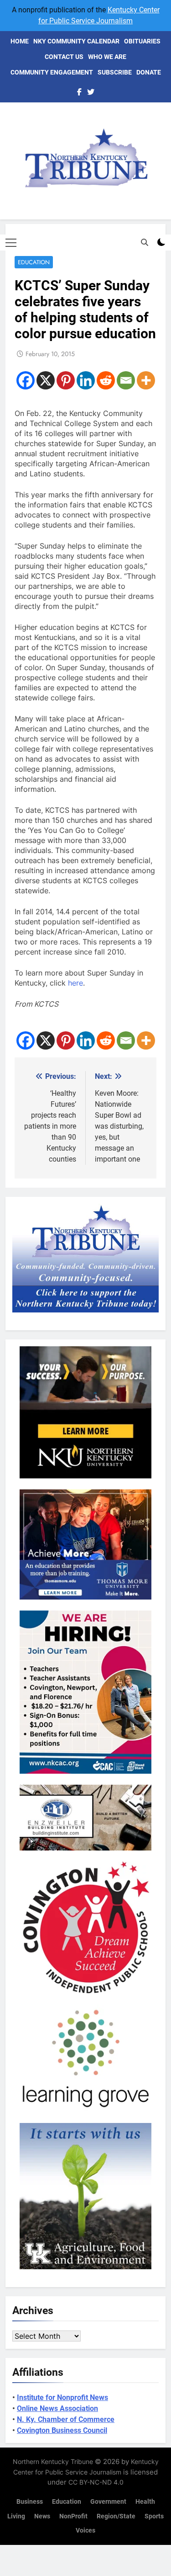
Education (34, 262)
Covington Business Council (62, 2430)
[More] (146, 380)
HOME (20, 41)
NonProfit (73, 2516)
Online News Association (57, 2408)
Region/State (116, 2516)
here (75, 983)
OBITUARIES (142, 41)
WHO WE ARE (107, 57)
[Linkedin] (86, 380)
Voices (85, 2531)
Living (16, 2516)
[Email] (126, 380)
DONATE (149, 72)
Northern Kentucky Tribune (53, 2461)
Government (108, 2502)
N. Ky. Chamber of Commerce (66, 2419)
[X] (46, 380)
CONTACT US (64, 57)
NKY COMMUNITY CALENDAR (76, 41)
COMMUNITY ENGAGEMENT (52, 72)
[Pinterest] (66, 380)
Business (30, 2502)
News (42, 2516)
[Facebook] (26, 380)
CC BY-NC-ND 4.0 (96, 2482)
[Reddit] (106, 380)
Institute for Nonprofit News (62, 2397)
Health (145, 2502)
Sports (154, 2516)
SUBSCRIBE (115, 72)
